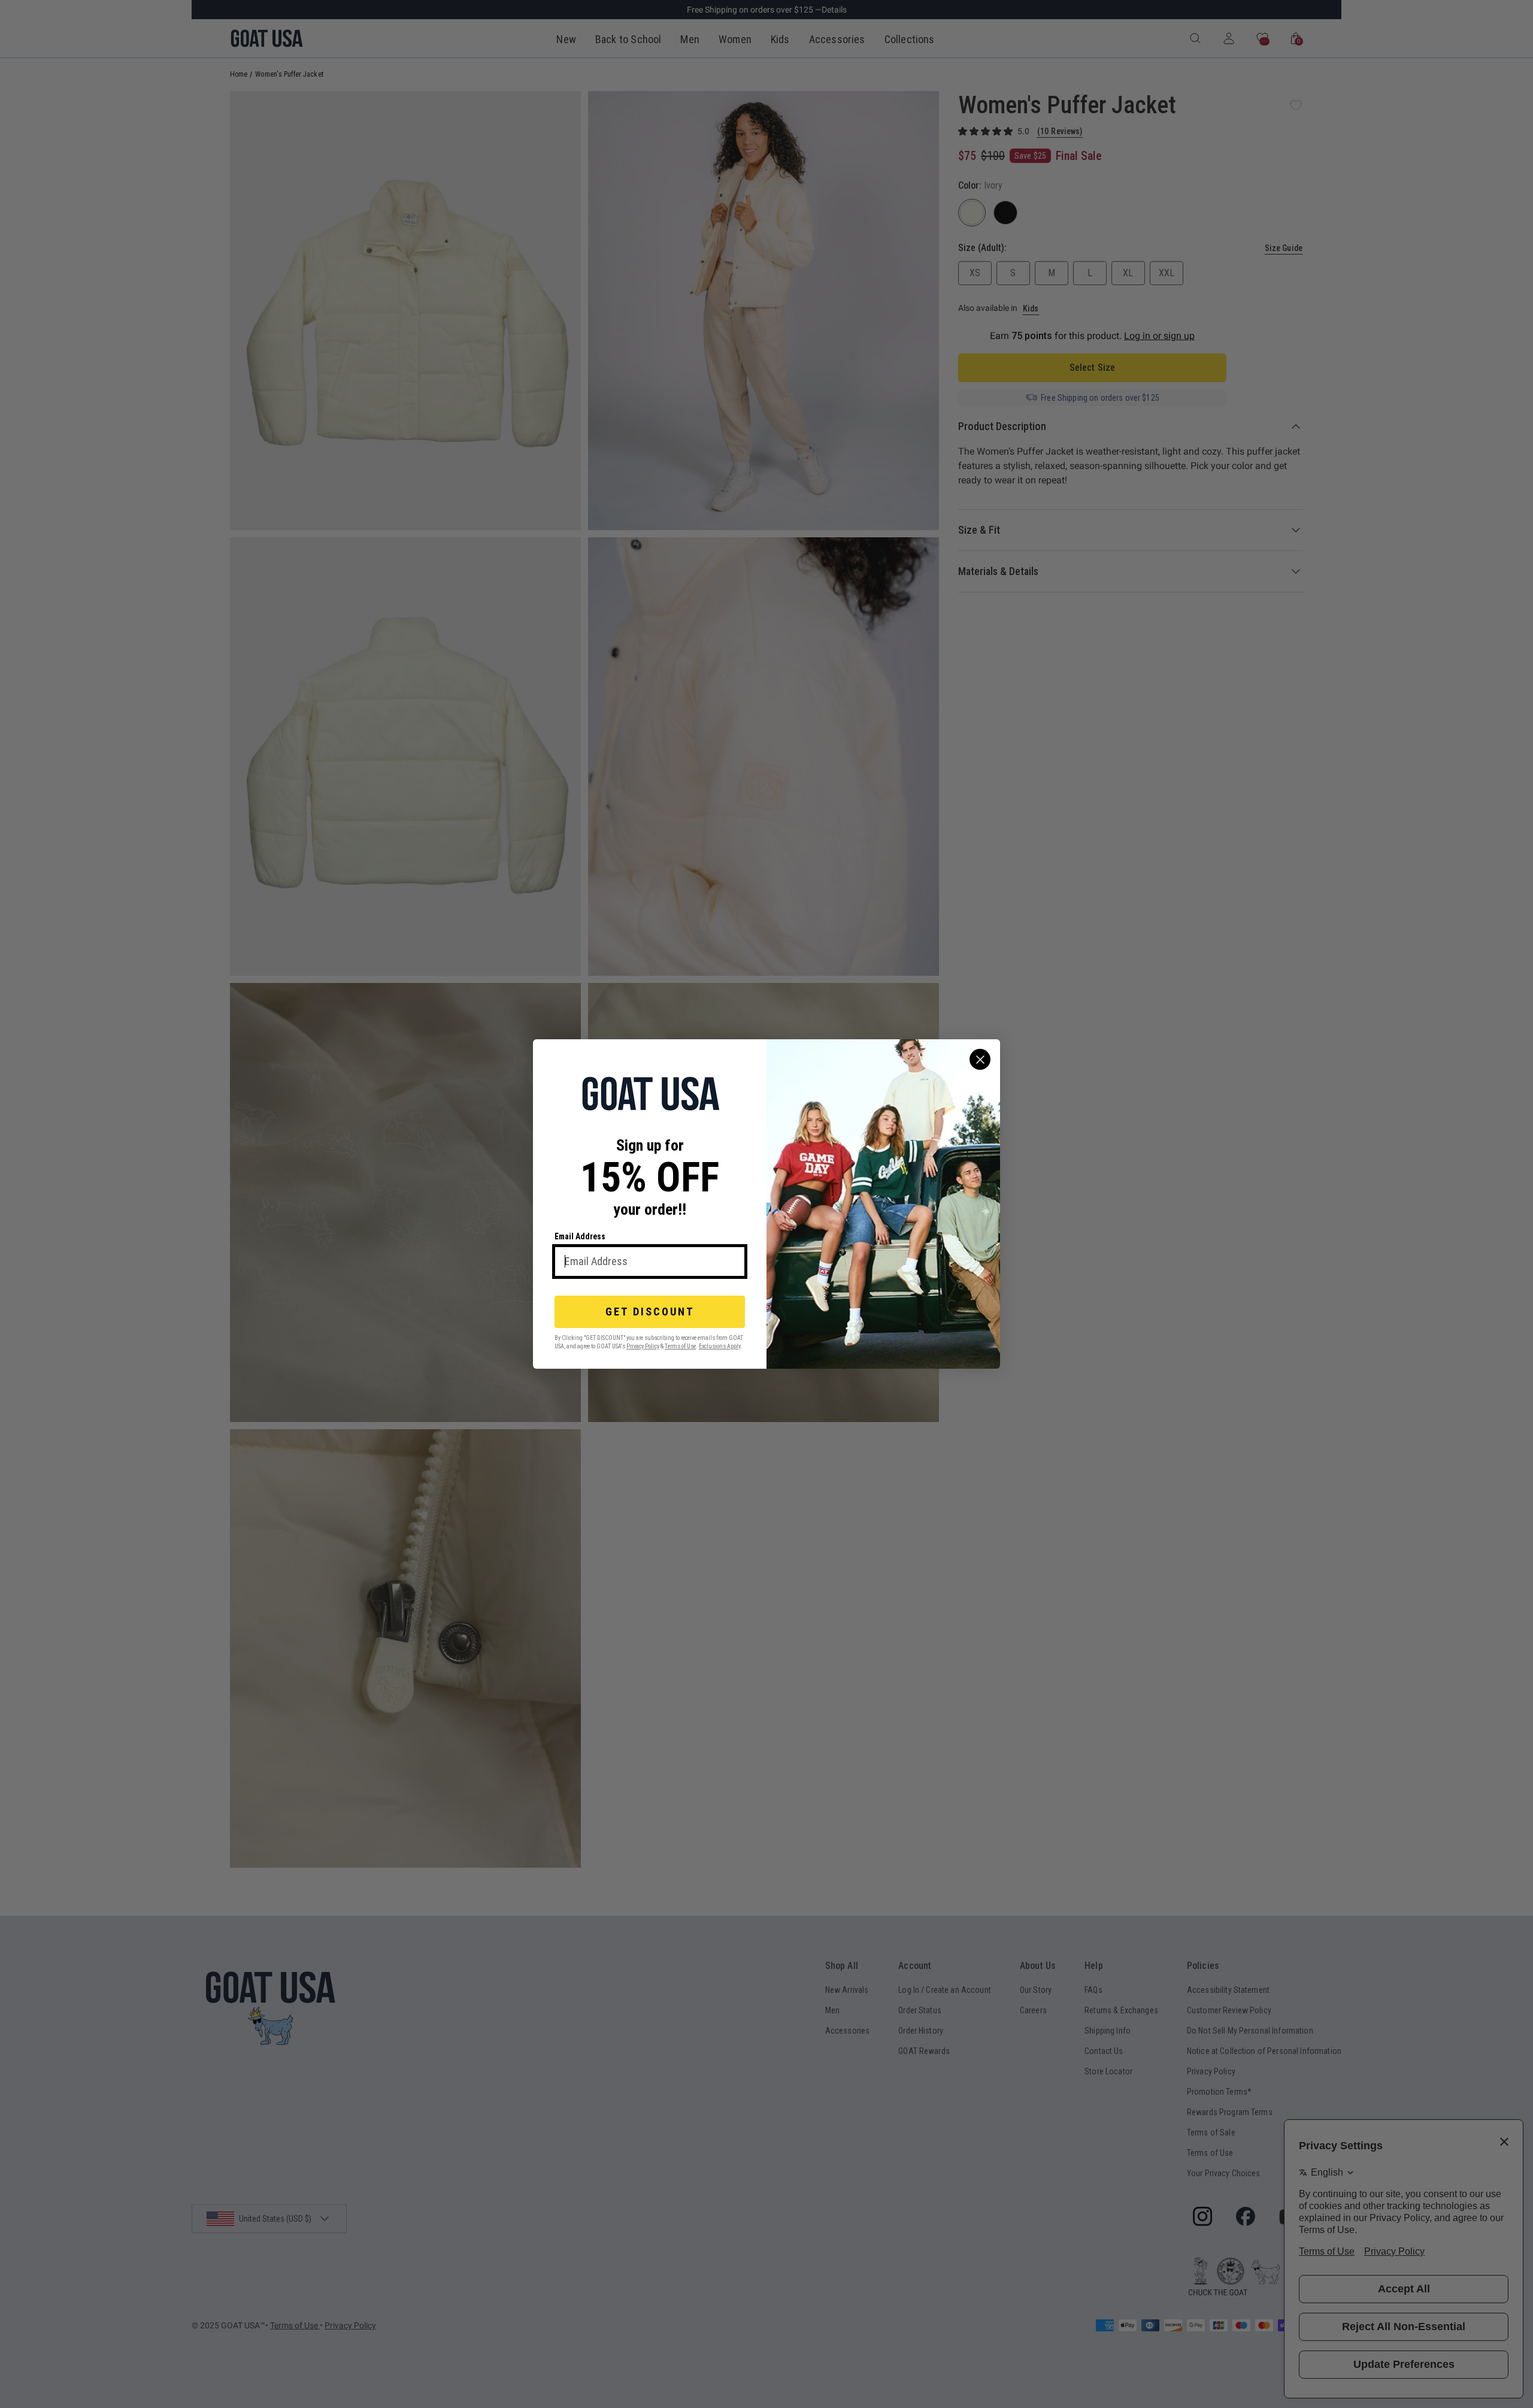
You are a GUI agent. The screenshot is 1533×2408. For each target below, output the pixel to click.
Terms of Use (680, 1346)
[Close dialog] (980, 1059)
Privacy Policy (643, 1346)
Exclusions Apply (719, 1346)
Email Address (580, 1236)
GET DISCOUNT (650, 1312)
